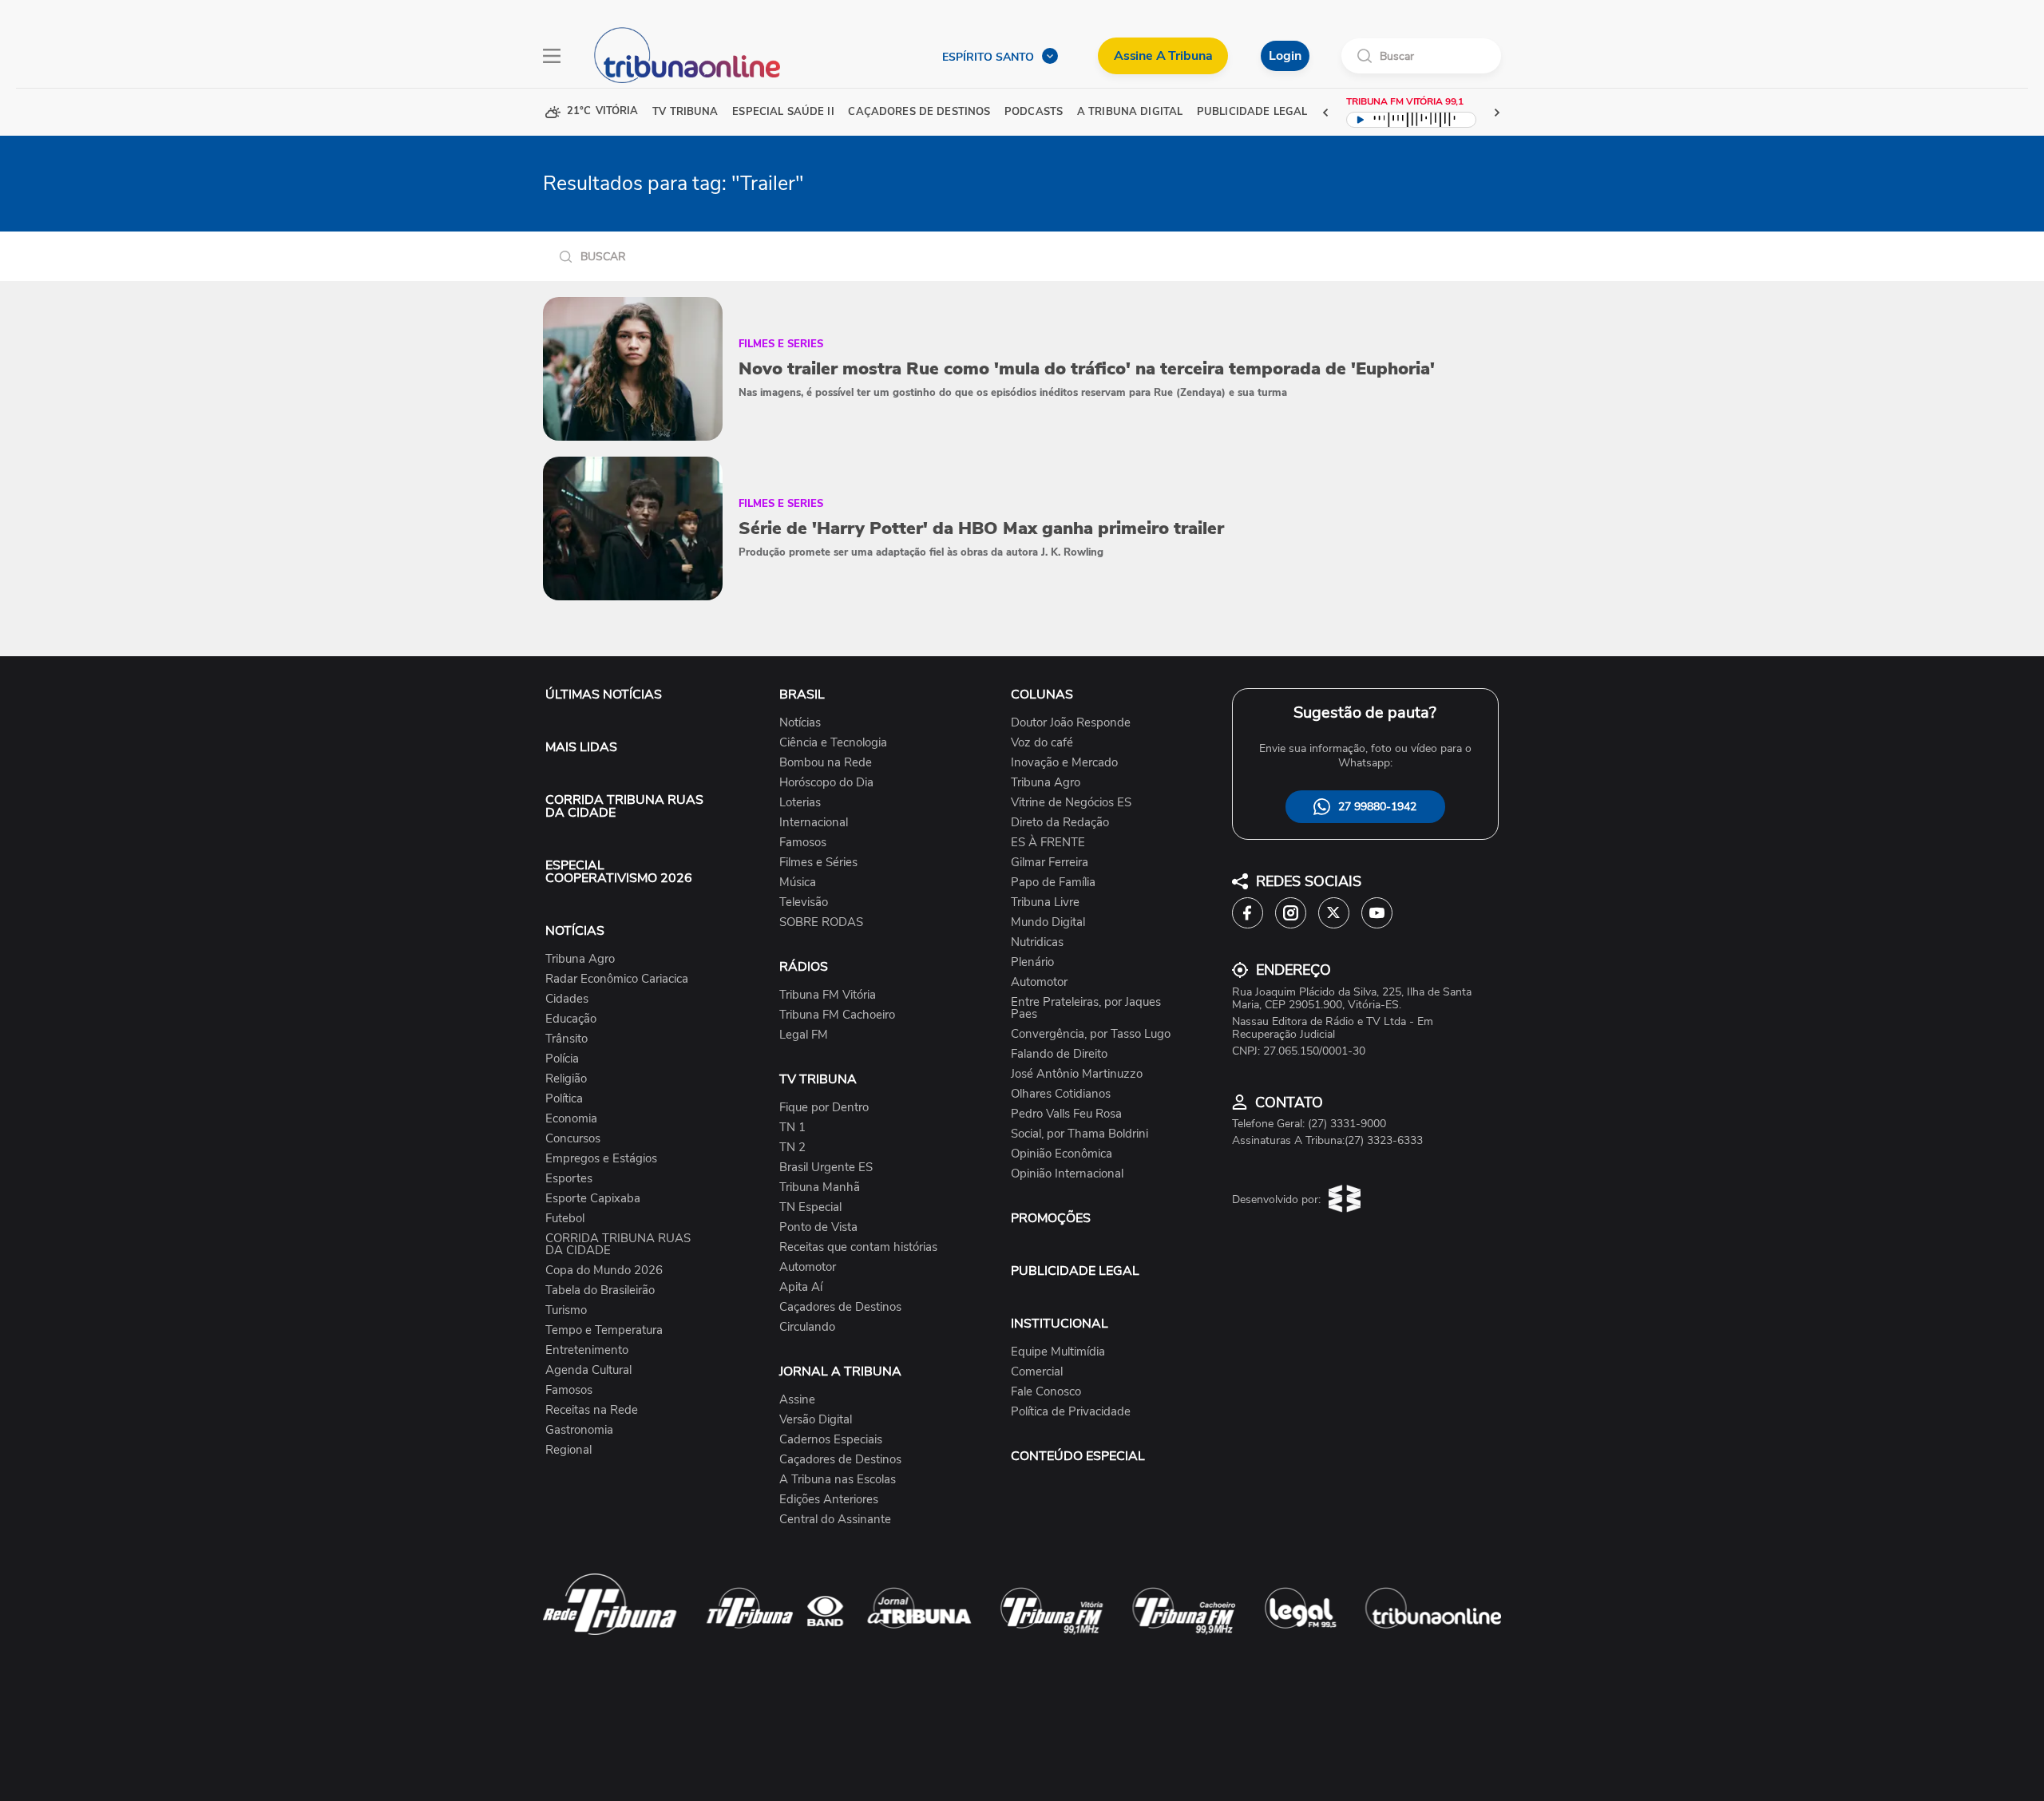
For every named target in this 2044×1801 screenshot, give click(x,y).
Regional (568, 1450)
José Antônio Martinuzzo (1077, 1074)
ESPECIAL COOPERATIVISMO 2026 (619, 872)
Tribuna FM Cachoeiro (837, 1015)
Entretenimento (587, 1350)
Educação (571, 1019)
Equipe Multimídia (1058, 1352)
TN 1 (792, 1128)
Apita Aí (801, 1287)
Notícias (800, 723)
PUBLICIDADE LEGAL (1075, 1271)
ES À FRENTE (1048, 843)
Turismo (566, 1310)
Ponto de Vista (818, 1227)
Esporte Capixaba (593, 1199)
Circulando (807, 1327)
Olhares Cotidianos (1061, 1094)
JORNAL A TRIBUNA (840, 1372)
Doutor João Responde (1071, 723)
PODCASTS (1034, 112)
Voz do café (1042, 743)
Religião (566, 1079)
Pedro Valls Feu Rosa (1066, 1114)
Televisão (804, 902)
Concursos (573, 1139)
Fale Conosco (1046, 1392)
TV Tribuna (685, 112)
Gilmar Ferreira (1050, 863)
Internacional (814, 823)
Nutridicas (1037, 942)
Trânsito (566, 1039)
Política (564, 1099)
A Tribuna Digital (1130, 112)
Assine (797, 1400)
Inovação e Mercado (1064, 763)
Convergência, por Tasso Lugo (1091, 1034)
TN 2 (792, 1148)
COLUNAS (1042, 695)
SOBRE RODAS (821, 922)
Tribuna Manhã (820, 1187)
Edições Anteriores (829, 1500)
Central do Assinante (835, 1520)
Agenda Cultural (588, 1370)
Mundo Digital (1048, 922)
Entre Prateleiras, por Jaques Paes (1086, 1008)
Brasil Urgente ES (826, 1168)
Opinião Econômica (1062, 1154)
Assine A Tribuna (1163, 56)
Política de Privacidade (1071, 1412)
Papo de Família (1053, 883)
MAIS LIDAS (581, 747)
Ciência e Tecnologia (833, 743)
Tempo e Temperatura (604, 1330)
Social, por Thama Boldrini (1079, 1134)
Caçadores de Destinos (840, 1307)
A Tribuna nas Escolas (838, 1480)
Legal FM (804, 1035)
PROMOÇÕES (1051, 1218)
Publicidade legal (1252, 112)
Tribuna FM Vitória (828, 995)
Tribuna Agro (580, 959)
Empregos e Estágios (601, 1159)
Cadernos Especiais (831, 1440)
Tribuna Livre (1045, 902)
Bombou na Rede (826, 763)
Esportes (569, 1179)
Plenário (1032, 962)
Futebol (565, 1219)
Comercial (1037, 1372)
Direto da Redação (1060, 823)
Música (798, 883)
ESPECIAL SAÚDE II (783, 112)
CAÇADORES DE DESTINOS (919, 112)
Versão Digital (816, 1420)
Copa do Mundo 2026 (604, 1271)
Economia (571, 1119)
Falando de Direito (1059, 1054)
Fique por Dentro (824, 1108)
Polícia (562, 1059)
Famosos (569, 1390)
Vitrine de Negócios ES (1071, 803)
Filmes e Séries (818, 863)
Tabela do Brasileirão (600, 1290)
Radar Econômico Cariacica (617, 979)
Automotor (808, 1267)
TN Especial (810, 1207)
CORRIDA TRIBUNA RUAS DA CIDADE (624, 806)
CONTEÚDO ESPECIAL (1078, 1456)
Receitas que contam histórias (858, 1247)
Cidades (567, 999)
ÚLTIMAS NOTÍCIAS (604, 695)
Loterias (800, 803)
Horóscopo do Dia (826, 783)
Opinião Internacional (1067, 1174)
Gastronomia (579, 1430)
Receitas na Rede (592, 1410)
